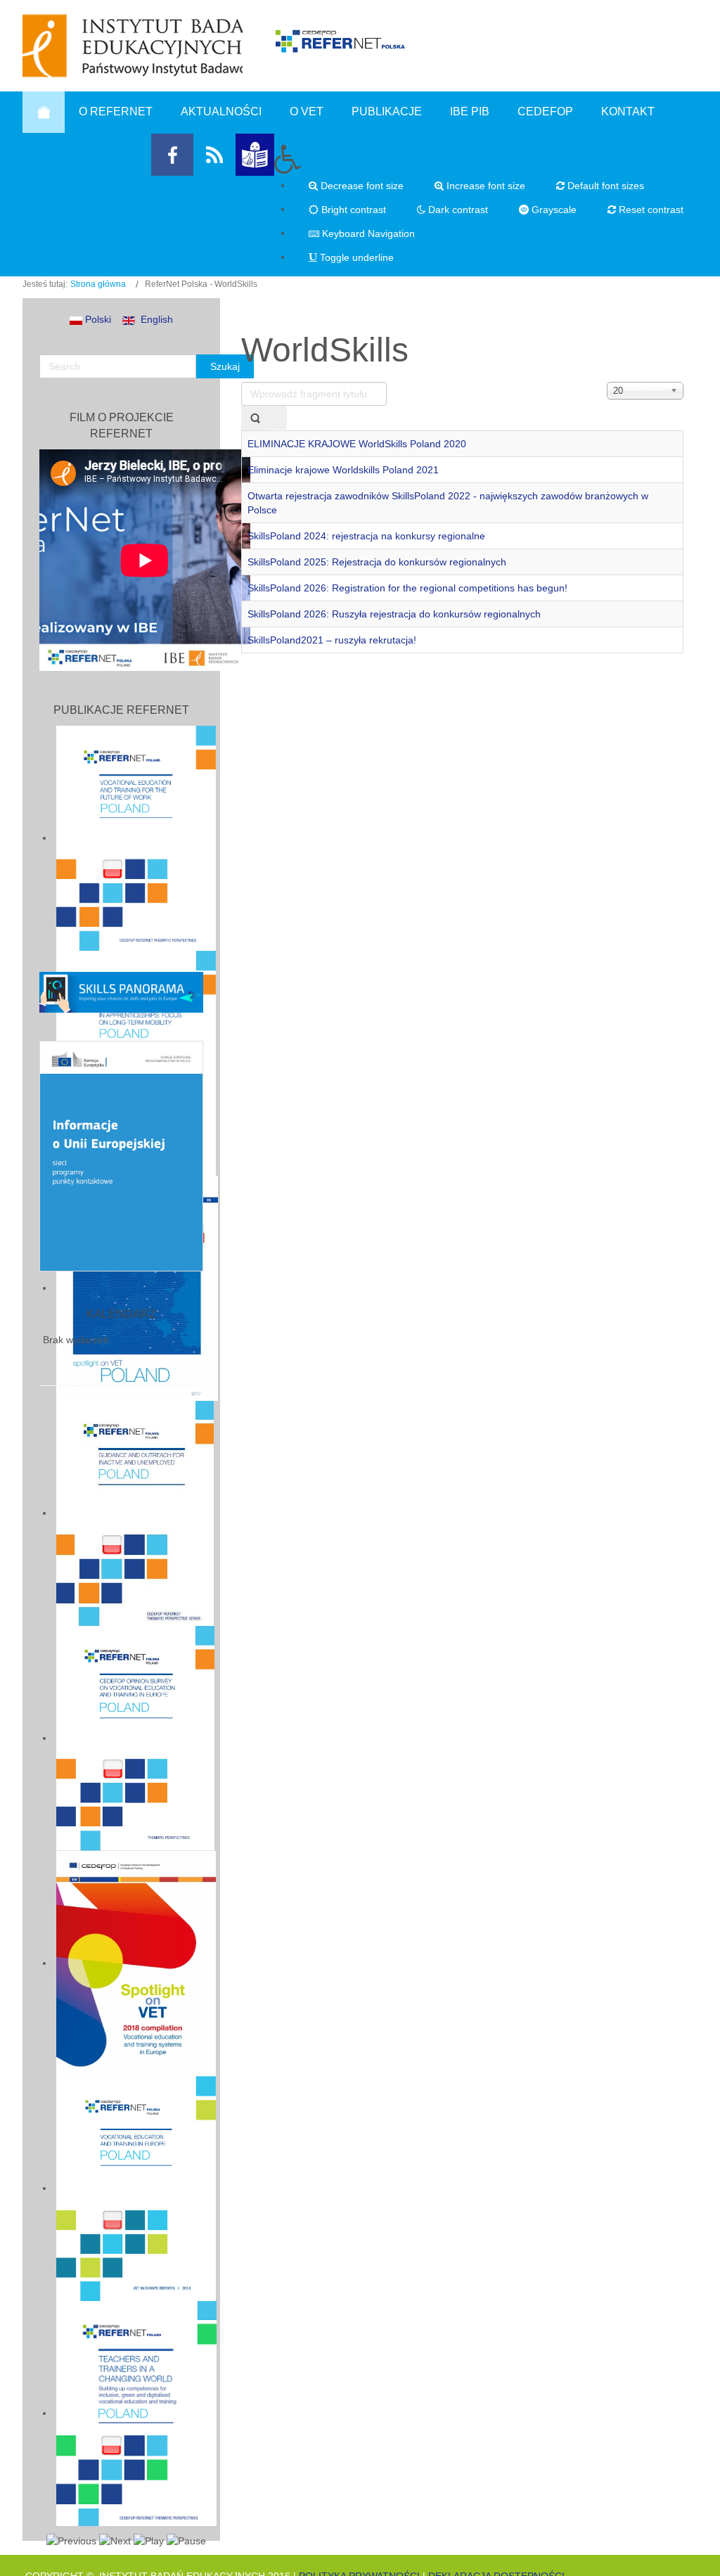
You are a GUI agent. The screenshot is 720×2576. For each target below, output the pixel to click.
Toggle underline (355, 257)
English (154, 319)
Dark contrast (457, 210)
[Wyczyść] (278, 418)
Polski (97, 319)
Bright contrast (352, 210)
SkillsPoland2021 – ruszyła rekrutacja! (332, 640)
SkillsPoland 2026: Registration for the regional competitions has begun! (407, 588)
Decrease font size (361, 186)
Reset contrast (650, 210)
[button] (486, 159)
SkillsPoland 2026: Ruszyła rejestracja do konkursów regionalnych (394, 614)
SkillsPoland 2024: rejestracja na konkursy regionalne (366, 536)
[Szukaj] (255, 418)
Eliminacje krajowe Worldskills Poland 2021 (343, 470)
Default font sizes (604, 186)
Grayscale (553, 210)
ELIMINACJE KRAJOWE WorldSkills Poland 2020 (357, 444)
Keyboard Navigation (367, 233)
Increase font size (484, 186)
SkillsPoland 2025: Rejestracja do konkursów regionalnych (377, 562)
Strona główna (98, 284)
